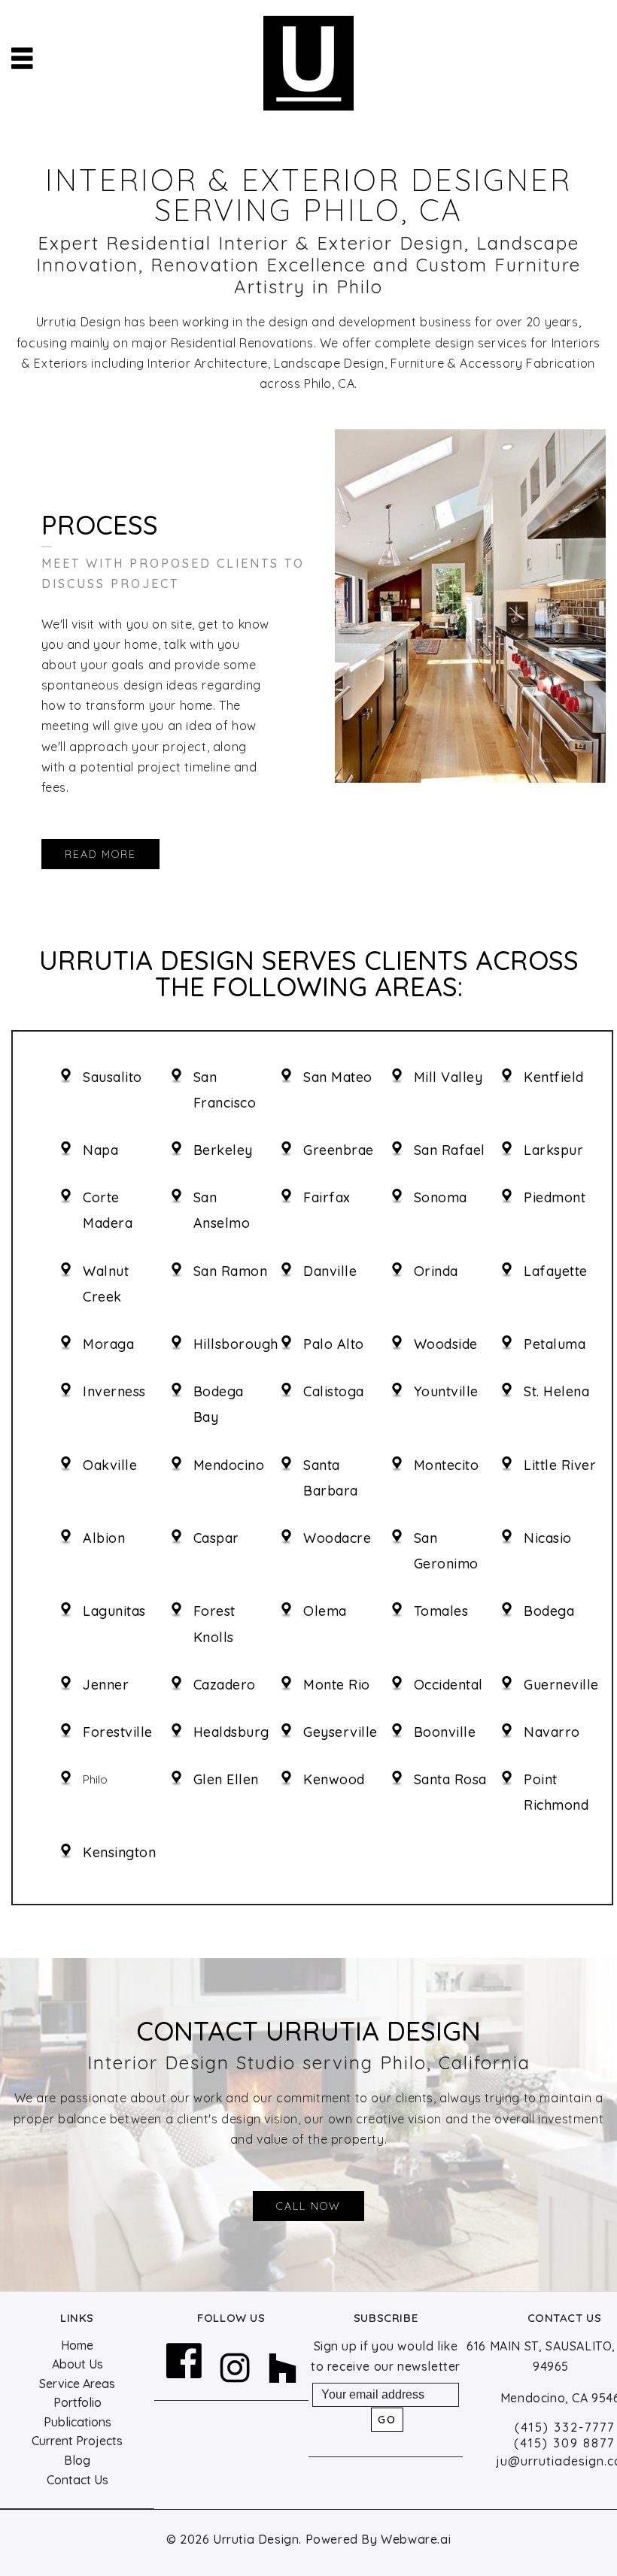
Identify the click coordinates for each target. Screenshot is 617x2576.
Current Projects (77, 2441)
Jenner (106, 1685)
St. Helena (556, 1391)
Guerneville (561, 1685)
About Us (78, 2364)
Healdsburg (231, 1732)
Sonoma (441, 1197)
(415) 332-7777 (565, 2427)
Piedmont (555, 1197)
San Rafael (450, 1150)
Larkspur (553, 1150)
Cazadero (225, 1685)
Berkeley (223, 1150)
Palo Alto (334, 1344)
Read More (100, 854)
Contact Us (78, 2480)
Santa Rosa (450, 1779)
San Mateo (338, 1077)
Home (77, 2345)
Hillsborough (236, 1344)
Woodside (446, 1344)
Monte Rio (337, 1685)
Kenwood (334, 1779)
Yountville (446, 1391)
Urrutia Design (256, 2539)
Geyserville (340, 1732)
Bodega (549, 1611)
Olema (325, 1611)
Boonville (445, 1732)
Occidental (448, 1685)
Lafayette (556, 1271)
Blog (77, 2460)
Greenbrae (339, 1150)
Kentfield (554, 1077)
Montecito (447, 1465)
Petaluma (555, 1344)
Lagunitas (114, 1611)
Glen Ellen (226, 1779)
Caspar (216, 1538)
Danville (330, 1271)
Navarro (552, 1732)
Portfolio (78, 2402)
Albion (104, 1538)
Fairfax (327, 1197)
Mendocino (229, 1465)
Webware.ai (416, 2539)
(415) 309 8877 (564, 2443)
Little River (560, 1465)
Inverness (114, 1391)
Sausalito (112, 1077)
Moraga (108, 1344)
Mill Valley (448, 1077)
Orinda (436, 1271)
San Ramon (231, 1271)
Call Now (308, 2206)
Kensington (119, 1852)
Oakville (110, 1465)
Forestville (118, 1732)
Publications (78, 2422)
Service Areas (77, 2384)
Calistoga (334, 1391)
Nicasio (548, 1538)
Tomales (441, 1611)
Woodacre (337, 1538)
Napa (100, 1150)
